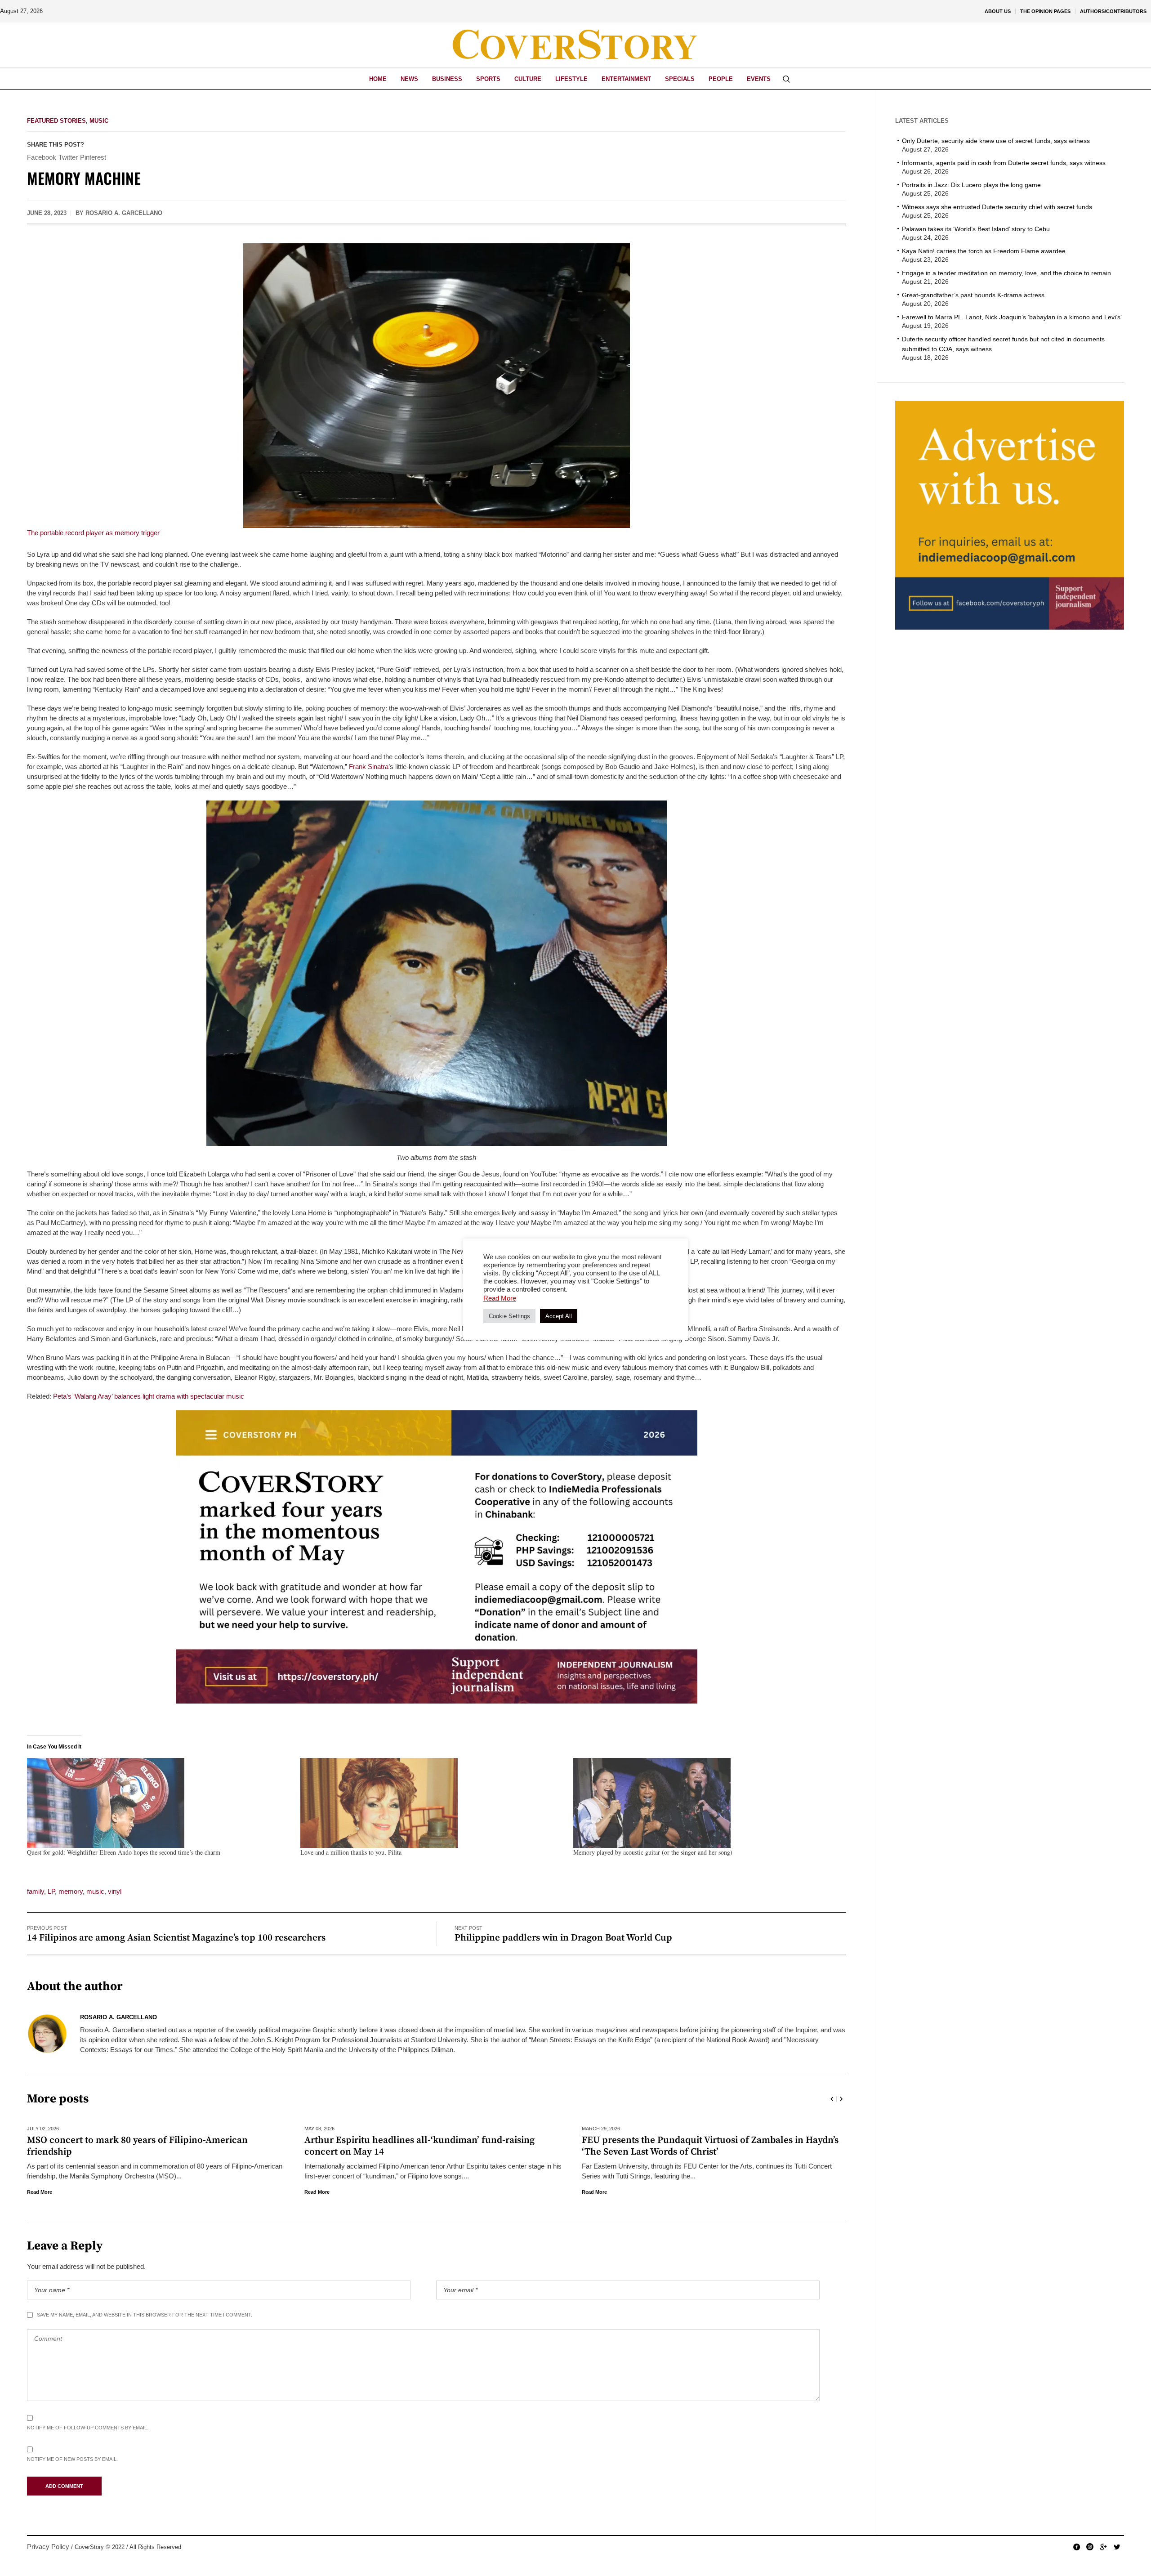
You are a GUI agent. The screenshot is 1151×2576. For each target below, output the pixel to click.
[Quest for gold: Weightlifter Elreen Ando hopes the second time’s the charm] (159, 1803)
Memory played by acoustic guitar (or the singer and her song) (653, 1852)
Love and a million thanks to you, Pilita (351, 1852)
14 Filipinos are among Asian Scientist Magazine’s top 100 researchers (176, 1938)
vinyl (115, 1891)
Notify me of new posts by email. (72, 2459)
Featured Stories (56, 121)
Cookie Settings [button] (509, 1316)
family (36, 1891)
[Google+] (1103, 2547)
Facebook (42, 157)
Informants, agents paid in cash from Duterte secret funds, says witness (1004, 163)
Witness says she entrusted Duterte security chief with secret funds (997, 207)
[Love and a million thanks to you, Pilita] (433, 1803)
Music (99, 121)
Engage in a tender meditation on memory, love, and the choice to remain (1006, 273)
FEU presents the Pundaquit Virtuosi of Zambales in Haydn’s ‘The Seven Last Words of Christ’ (433, 2146)
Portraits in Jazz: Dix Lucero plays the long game (971, 185)
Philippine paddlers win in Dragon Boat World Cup (563, 1938)
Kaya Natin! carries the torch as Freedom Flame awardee (984, 251)
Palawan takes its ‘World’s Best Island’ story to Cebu (976, 229)
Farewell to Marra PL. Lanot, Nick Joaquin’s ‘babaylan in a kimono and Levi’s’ (1012, 317)
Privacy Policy (48, 2547)
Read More (40, 2192)
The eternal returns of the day (646, 2140)
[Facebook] (1076, 2547)
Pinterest (93, 157)
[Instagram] (1090, 2547)
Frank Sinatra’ (369, 767)
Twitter (68, 157)
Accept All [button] (559, 1316)
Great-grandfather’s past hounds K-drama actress (973, 295)
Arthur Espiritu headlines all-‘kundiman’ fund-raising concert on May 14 (142, 2146)
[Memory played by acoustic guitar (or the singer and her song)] (705, 1803)
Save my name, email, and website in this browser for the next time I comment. (145, 2315)
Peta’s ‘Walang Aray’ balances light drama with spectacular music (149, 1396)
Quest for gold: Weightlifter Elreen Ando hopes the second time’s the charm (124, 1852)
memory (71, 1891)
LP (51, 1891)
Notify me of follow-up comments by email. (88, 2428)
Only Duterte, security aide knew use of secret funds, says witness (996, 141)
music (95, 1891)
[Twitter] (1117, 2547)
